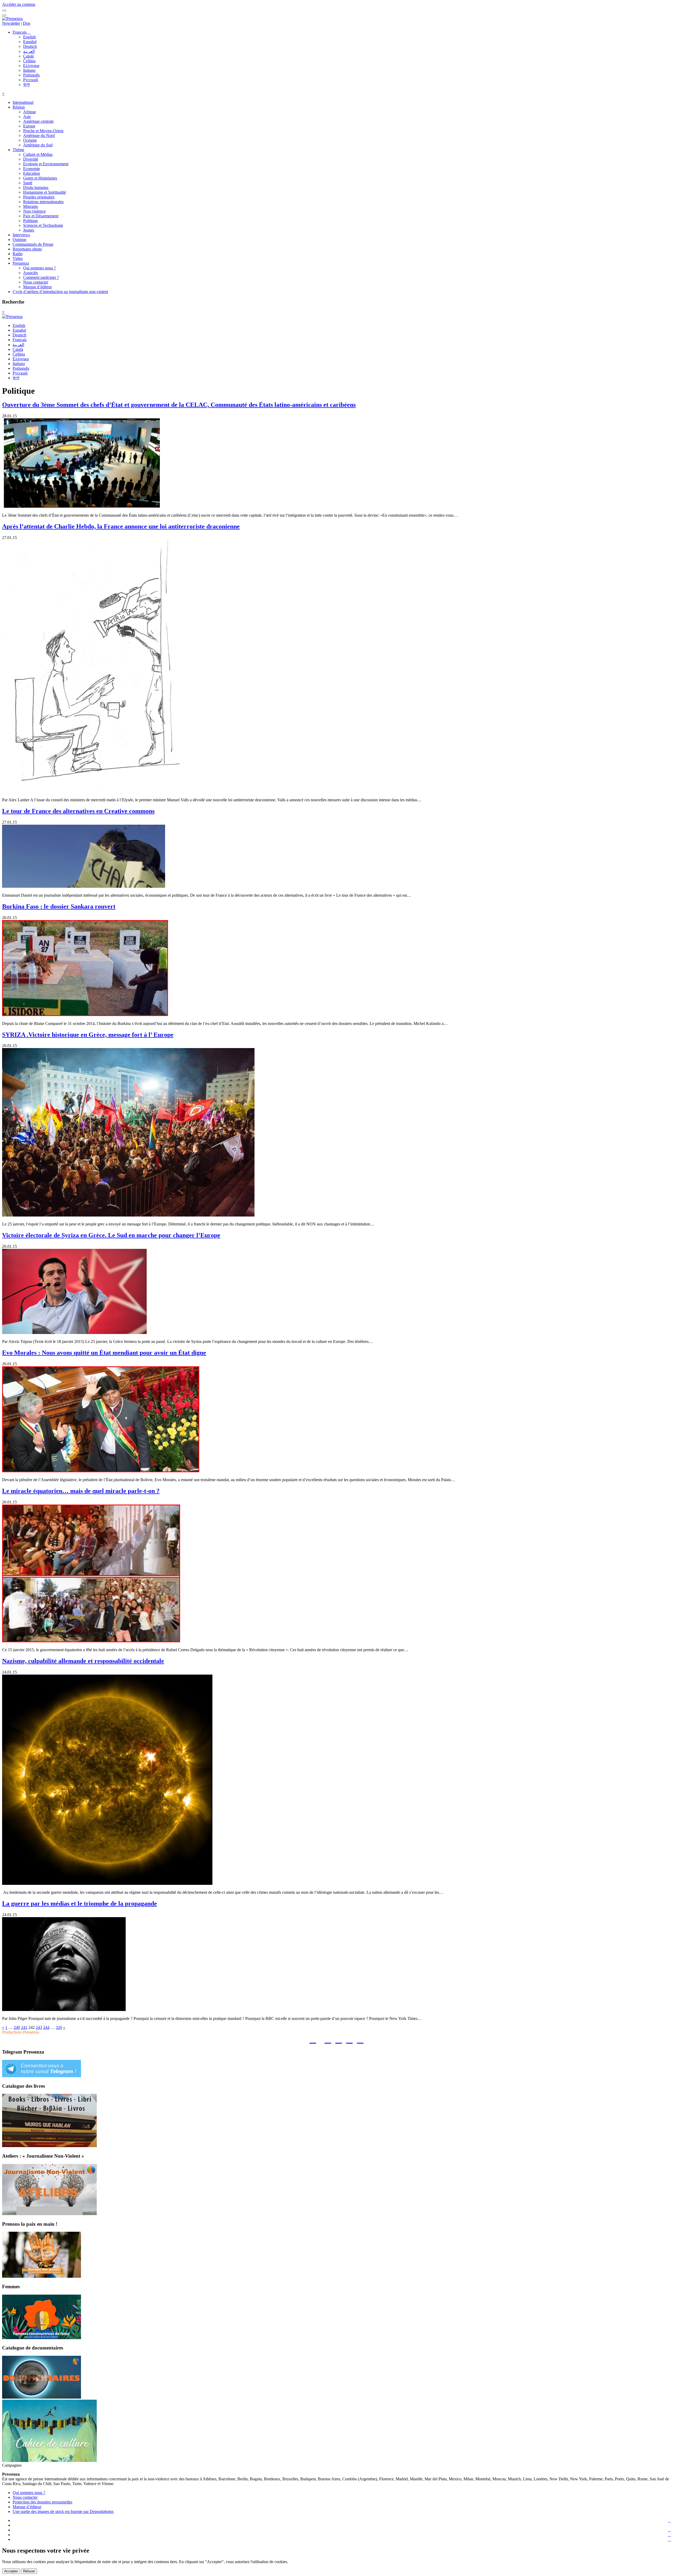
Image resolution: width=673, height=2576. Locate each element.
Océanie (30, 140)
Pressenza (21, 263)
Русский (31, 80)
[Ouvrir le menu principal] (4, 11)
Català (28, 56)
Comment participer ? (41, 277)
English (29, 37)
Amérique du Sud (38, 145)
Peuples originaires (39, 197)
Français (20, 32)
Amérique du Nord (39, 135)
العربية (29, 51)
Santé (28, 183)
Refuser (29, 2571)
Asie (27, 117)
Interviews (21, 235)
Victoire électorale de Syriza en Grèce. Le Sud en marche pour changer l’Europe (111, 1235)
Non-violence (34, 211)
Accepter (11, 2571)
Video (18, 258)
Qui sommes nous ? (39, 268)
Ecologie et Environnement (46, 164)
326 (59, 2027)
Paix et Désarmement (41, 216)
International (23, 102)
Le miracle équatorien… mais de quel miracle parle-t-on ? (81, 1491)
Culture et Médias (38, 154)
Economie (32, 169)
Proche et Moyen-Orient (43, 131)
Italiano (29, 70)
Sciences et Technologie (43, 225)
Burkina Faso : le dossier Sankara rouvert (59, 906)
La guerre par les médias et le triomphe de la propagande (80, 1903)
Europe (29, 126)
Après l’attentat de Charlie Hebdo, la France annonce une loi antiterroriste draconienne (121, 526)
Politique (30, 221)
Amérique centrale (38, 121)
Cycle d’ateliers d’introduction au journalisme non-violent (60, 292)
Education (32, 173)
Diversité (31, 159)
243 (39, 2027)
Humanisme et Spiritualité (45, 192)
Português (31, 75)
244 (46, 2027)
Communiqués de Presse (33, 244)
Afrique (30, 112)
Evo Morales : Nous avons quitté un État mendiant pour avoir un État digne (104, 1353)
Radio (18, 254)
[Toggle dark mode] (4, 15)
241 (24, 2027)
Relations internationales (43, 202)
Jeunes (29, 230)
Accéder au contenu (19, 4)
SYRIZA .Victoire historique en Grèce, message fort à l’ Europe (88, 1035)
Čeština (29, 61)
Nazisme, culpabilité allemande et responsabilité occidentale (83, 1661)
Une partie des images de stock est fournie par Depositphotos (63, 2511)
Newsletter (11, 23)
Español (30, 42)
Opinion (19, 240)
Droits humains (36, 188)
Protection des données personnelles (42, 2502)
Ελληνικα (31, 66)
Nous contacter (36, 282)
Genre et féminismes (40, 178)
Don (27, 23)
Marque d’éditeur (37, 287)
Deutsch (30, 46)
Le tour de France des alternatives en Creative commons (78, 811)
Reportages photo (27, 249)
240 (17, 2027)
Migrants (30, 206)
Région (19, 107)
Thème (18, 150)
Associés (30, 273)
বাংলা (26, 84)
